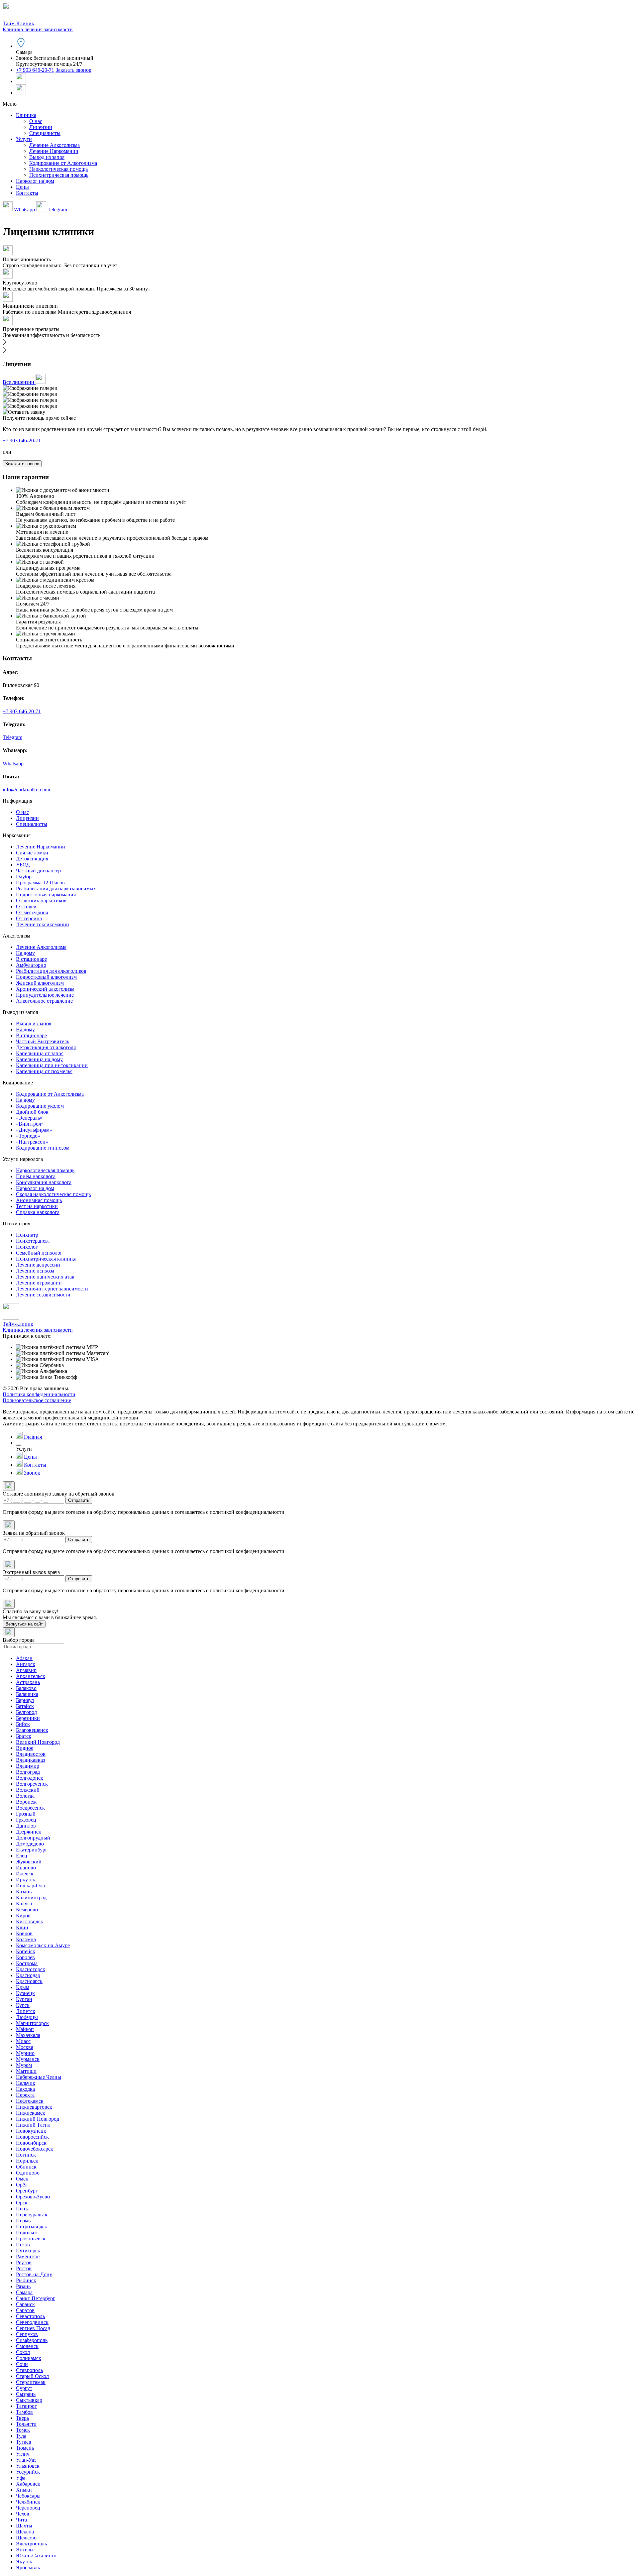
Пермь (23, 2221)
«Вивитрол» (30, 1124)
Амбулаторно (31, 965)
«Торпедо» (28, 1136)
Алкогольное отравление (44, 1001)
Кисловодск (30, 1921)
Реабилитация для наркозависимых (56, 889)
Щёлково (26, 2538)
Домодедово (30, 1844)
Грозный (26, 1814)
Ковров (24, 1933)
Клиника (26, 115)
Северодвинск (32, 2322)
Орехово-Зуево (33, 2197)
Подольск (27, 2233)
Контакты (27, 193)
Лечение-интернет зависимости (52, 1289)
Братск (24, 1736)
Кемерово (27, 1909)
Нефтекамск (30, 2101)
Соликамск (29, 2358)
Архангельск (31, 1676)
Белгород (26, 1712)
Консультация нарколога (44, 1182)
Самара (24, 2292)
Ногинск (26, 2155)
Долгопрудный (33, 1838)
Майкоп (25, 2029)
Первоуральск (32, 2215)
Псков (23, 2244)
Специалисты (45, 133)
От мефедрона (32, 912)
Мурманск (28, 2059)
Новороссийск (32, 2137)
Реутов (24, 2262)
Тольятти (26, 2424)
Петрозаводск (32, 2227)
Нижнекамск (31, 2113)
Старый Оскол (32, 2376)
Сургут (24, 2388)
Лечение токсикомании (43, 924)
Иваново (26, 1868)
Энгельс (25, 2550)
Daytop (24, 877)
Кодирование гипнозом (43, 1148)
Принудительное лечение (45, 995)
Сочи (22, 2364)
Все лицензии (19, 382)
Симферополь (32, 2340)
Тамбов (24, 2412)
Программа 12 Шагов (40, 883)
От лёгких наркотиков (41, 900)
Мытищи (26, 2071)
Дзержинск (29, 1832)
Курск (23, 2005)
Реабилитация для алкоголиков (51, 971)
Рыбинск (26, 2280)
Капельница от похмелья (44, 1071)
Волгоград (28, 1772)
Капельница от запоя (40, 1053)
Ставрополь (29, 2370)
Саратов (25, 2310)
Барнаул (25, 1700)
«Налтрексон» (32, 1142)
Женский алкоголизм (40, 983)
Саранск (25, 2304)
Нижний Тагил (33, 2125)
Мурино (25, 2053)
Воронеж (26, 1802)
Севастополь (30, 2316)
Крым (23, 1987)
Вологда (25, 1796)
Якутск (24, 2562)
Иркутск (26, 1880)
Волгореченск (32, 1784)
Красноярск (29, 1981)
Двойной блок (32, 1112)
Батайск (25, 1706)
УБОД (23, 865)
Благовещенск (32, 1730)
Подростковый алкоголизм (46, 977)
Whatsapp (24, 210)
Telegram (57, 210)
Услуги (24, 139)
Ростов (24, 2268)
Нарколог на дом (35, 181)
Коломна (26, 1939)
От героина (29, 918)
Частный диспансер (38, 871)
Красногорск (31, 1969)
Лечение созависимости (43, 1295)
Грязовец (26, 1820)
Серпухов (27, 2334)
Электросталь (31, 2544)
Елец (22, 1856)
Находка (25, 2089)
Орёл (22, 2185)
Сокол (23, 2352)
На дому (25, 953)
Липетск (26, 2011)
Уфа (21, 2478)
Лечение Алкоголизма (54, 145)
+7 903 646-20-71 (35, 70)
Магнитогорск (32, 2023)
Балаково (26, 1688)
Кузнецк (25, 1993)
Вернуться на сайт (24, 1624)
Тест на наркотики (37, 1206)
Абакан (24, 1658)
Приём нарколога (36, 1176)
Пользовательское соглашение (37, 1400)
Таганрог (26, 2406)
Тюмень (25, 2448)
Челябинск (28, 2502)
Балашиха (27, 1694)
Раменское (28, 2256)
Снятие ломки (32, 853)
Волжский (28, 1790)
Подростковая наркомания (46, 895)
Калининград (31, 1898)
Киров (23, 1915)
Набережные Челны (39, 2077)
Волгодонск (30, 1778)
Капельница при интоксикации (52, 1065)
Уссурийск (28, 2472)
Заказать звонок (73, 70)
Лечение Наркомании (54, 151)
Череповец (28, 2508)
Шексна (25, 2532)
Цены (22, 187)
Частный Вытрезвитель (43, 1041)
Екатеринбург (32, 1850)
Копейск (26, 1951)
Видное (25, 1748)
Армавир (26, 1670)
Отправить (79, 1500)
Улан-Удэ (26, 2460)
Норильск (27, 2161)
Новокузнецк (31, 2131)
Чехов (23, 2514)
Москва (25, 2047)
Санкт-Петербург (36, 2298)
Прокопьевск (31, 2239)
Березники (28, 1718)
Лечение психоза (35, 1271)
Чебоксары (28, 2496)
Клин (22, 1927)
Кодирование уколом (40, 1106)
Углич (23, 2454)
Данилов (26, 1826)
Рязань (23, 2286)
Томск (23, 2430)
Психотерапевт (33, 1241)
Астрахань (28, 1682)
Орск (22, 2203)
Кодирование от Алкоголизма (63, 163)
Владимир (28, 1766)
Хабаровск (28, 2484)
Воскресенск (30, 1808)
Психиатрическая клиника (46, 1259)
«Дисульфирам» (34, 1130)
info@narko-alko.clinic (27, 789)
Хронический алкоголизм (45, 989)
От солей (26, 906)
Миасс (23, 2041)
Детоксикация (32, 859)
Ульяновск (28, 2466)
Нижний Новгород (38, 2119)
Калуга (24, 1904)
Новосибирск (31, 2143)
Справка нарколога (38, 1212)
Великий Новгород (38, 1742)
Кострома (27, 1963)
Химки (24, 2490)
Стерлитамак (31, 2382)
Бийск (23, 1724)
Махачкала (28, 2035)
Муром (24, 2065)
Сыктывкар (29, 2400)
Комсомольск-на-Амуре (43, 1945)
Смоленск (27, 2346)
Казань (24, 1892)
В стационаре (31, 959)
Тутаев (24, 2442)
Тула (21, 2436)
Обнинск (26, 2167)
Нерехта (25, 2095)
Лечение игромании (39, 1283)
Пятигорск (28, 2250)
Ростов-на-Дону (34, 2274)
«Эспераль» (29, 1118)
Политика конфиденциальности (39, 1394)
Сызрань (26, 2394)
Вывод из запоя (47, 157)
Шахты (24, 2526)
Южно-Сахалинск (36, 2556)
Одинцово (28, 2173)
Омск (22, 2179)
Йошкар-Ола (30, 1886)
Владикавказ (30, 1760)
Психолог (27, 1247)
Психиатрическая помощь (59, 175)
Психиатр (27, 1235)
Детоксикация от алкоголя (46, 1047)
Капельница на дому (39, 1059)
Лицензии (41, 127)
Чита (21, 2520)
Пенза (23, 2209)
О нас (36, 121)
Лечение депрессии (38, 1265)
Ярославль (28, 2568)
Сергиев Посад (33, 2328)
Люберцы (27, 2017)
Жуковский (29, 1862)
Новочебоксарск (35, 2149)
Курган (24, 1999)
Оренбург (27, 2191)
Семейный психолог (39, 1253)
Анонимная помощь (39, 1200)
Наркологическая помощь (58, 169)
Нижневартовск (34, 2107)
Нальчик (26, 2083)
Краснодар (28, 1975)
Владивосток (31, 1754)
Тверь (22, 2418)
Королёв (25, 1957)
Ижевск (25, 1874)
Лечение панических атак (45, 1277)
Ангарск (26, 1664)
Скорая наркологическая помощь (53, 1194)
